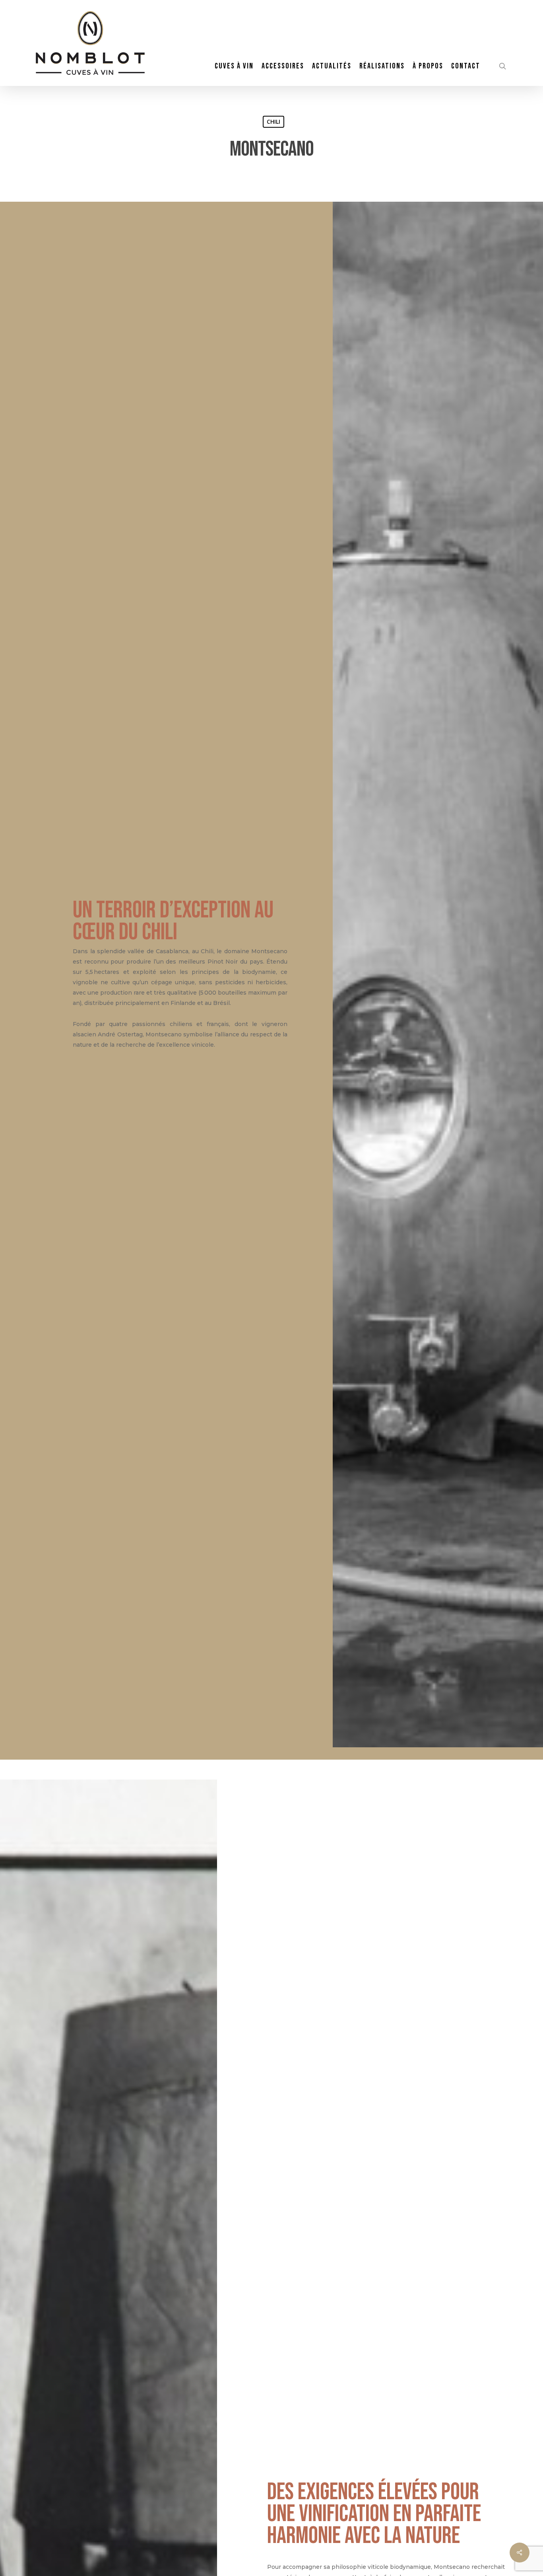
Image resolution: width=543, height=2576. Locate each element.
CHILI (273, 122)
